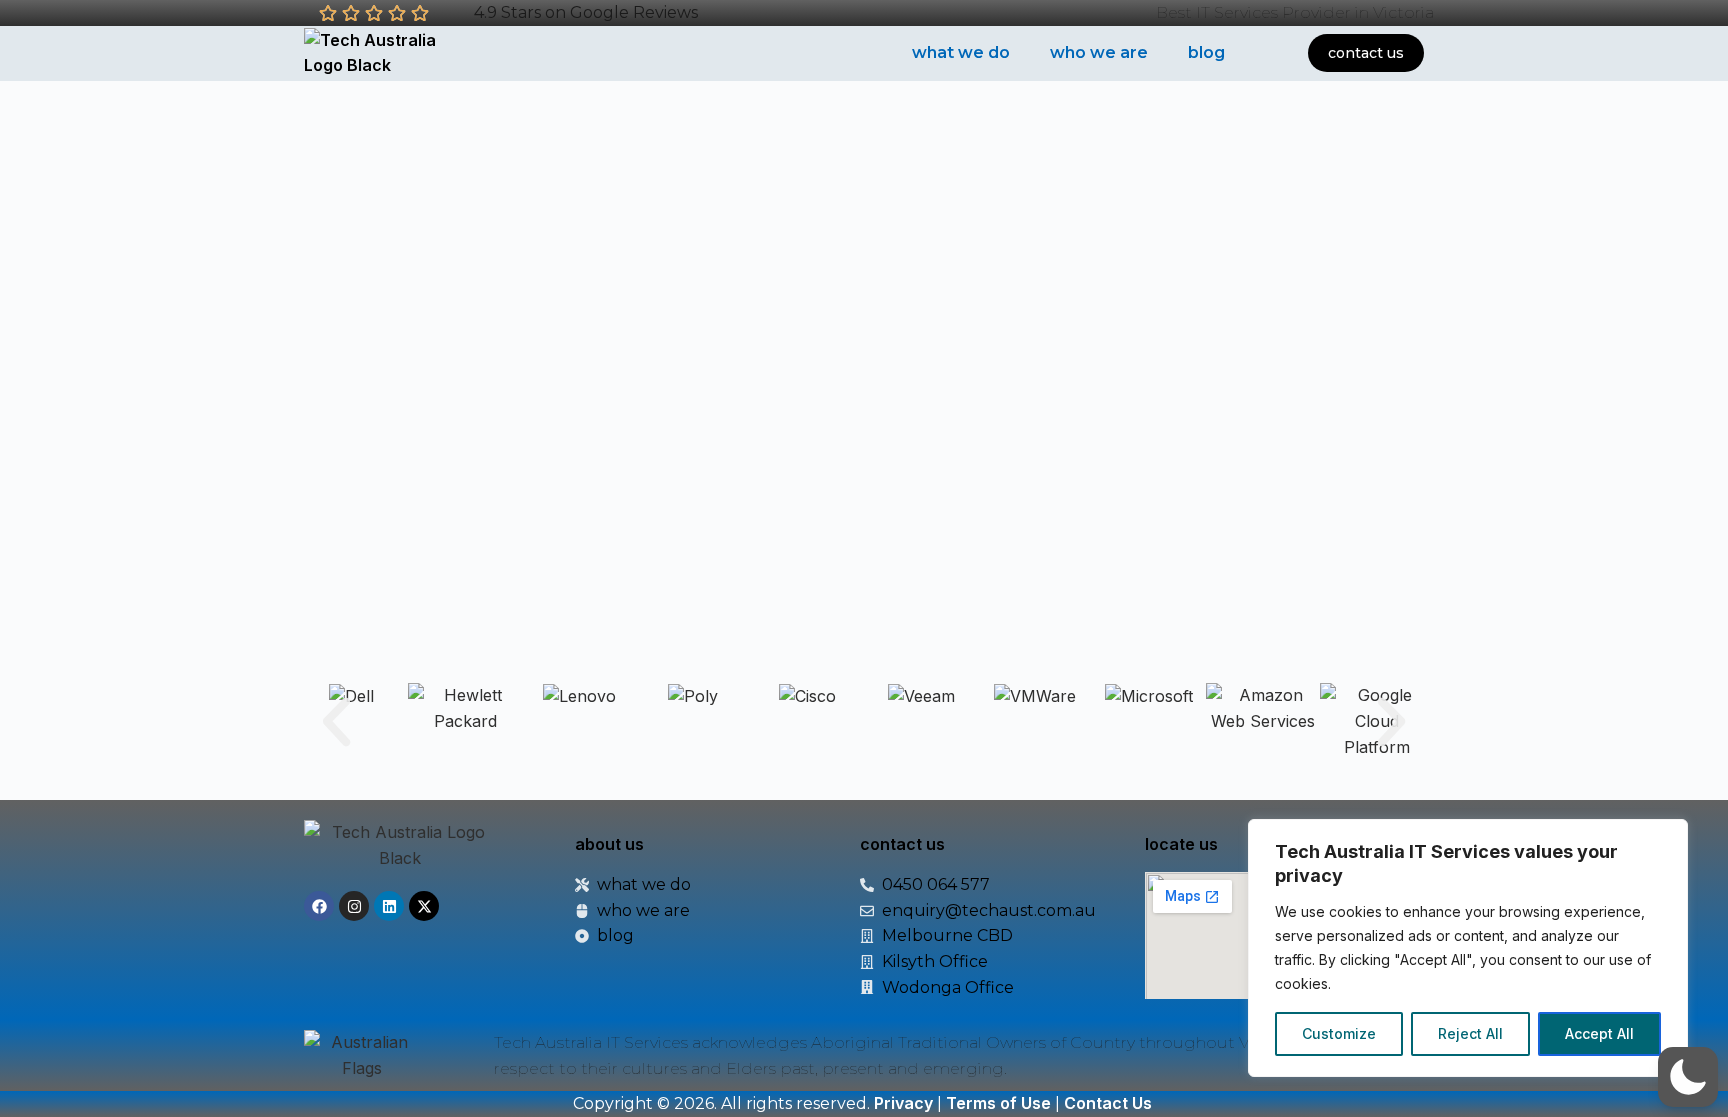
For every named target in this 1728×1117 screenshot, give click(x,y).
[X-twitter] (424, 906)
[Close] (1667, 836)
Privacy (903, 1103)
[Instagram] (354, 906)
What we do (961, 52)
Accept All (1599, 1033)
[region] (1468, 948)
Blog (1206, 52)
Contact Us (1108, 1103)
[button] (336, 721)
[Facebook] (319, 906)
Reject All (1470, 1033)
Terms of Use (998, 1103)
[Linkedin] (389, 906)
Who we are (1099, 52)
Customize (1339, 1033)
